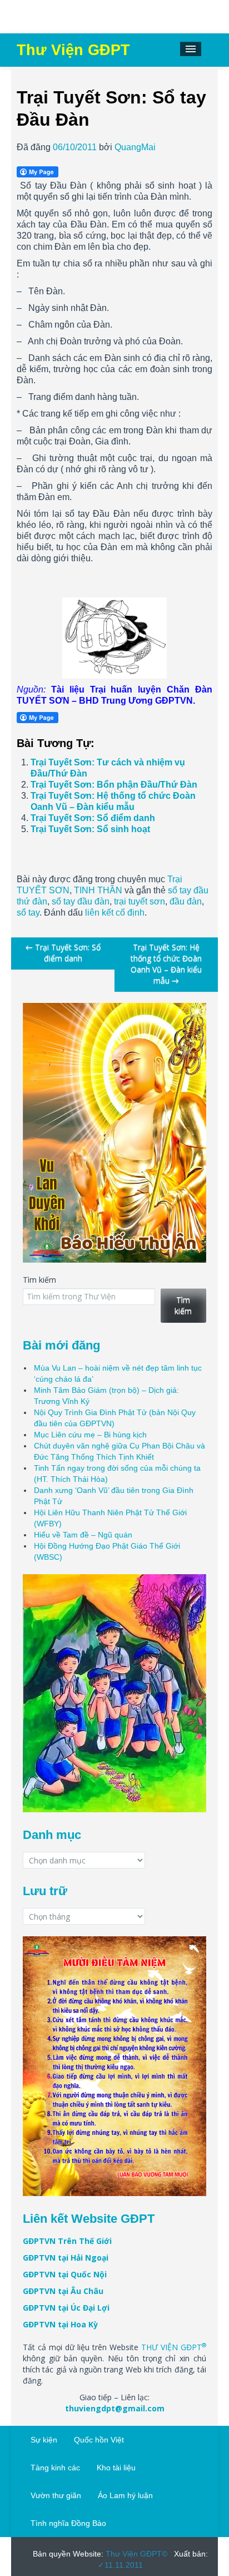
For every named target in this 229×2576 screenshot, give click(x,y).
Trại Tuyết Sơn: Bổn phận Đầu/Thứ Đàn (114, 785)
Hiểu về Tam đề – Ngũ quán (83, 1535)
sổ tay (28, 913)
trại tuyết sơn (140, 901)
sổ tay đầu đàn (81, 901)
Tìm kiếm (39, 1280)
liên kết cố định (115, 913)
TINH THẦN (98, 890)
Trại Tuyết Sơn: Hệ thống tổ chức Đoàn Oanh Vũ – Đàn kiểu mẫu (166, 964)
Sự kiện (44, 2440)
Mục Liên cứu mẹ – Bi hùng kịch (90, 1435)
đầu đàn (186, 901)
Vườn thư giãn (56, 2495)
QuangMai (135, 147)
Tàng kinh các (55, 2468)
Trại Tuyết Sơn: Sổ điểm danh (93, 818)
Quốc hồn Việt (99, 2440)
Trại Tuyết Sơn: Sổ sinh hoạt (90, 829)
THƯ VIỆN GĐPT (174, 2347)
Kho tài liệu (116, 2468)
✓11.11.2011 (120, 2565)
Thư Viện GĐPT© (135, 2554)
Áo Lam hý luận (125, 2495)
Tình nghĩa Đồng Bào (68, 2523)
